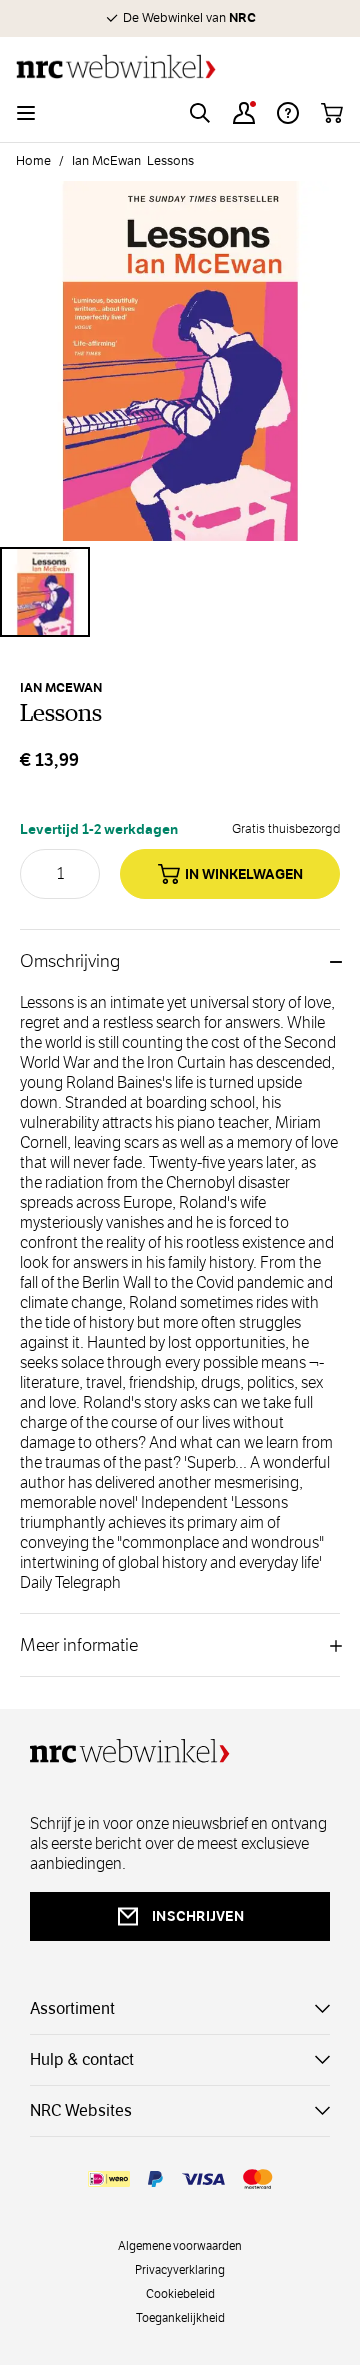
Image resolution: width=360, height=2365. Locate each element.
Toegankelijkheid (180, 2317)
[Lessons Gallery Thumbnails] (180, 592)
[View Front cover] (45, 592)
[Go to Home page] (180, 66)
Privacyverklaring (180, 2269)
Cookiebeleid (180, 2293)
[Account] (244, 113)
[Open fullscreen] (180, 361)
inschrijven (198, 1916)
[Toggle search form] (200, 113)
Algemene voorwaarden (180, 2245)
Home (33, 161)
